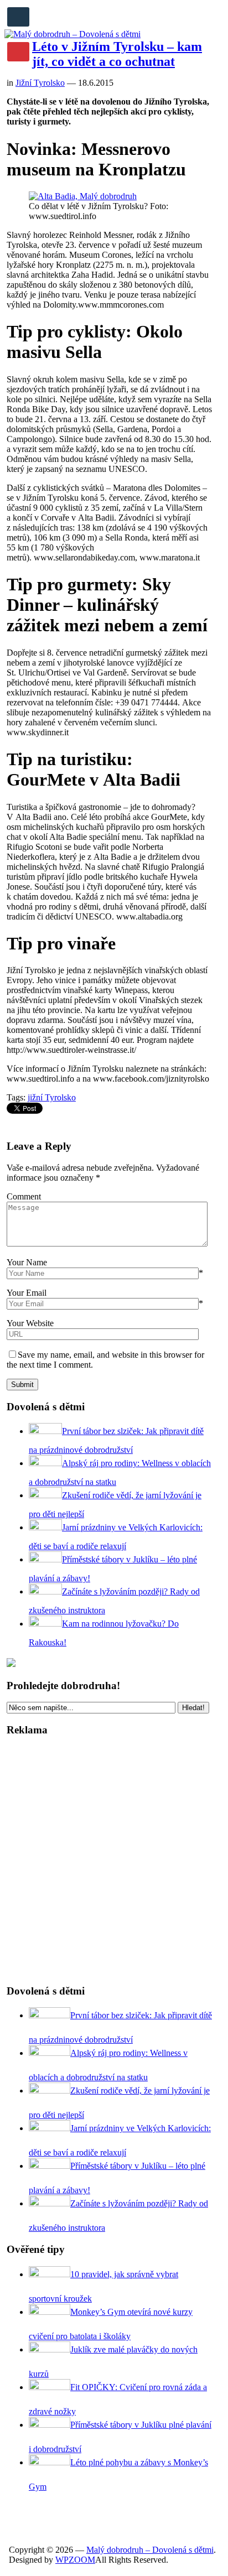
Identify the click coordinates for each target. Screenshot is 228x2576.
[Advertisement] (114, 1861)
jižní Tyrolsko (52, 1097)
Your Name (27, 1262)
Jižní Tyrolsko (40, 83)
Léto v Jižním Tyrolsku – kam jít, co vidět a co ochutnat (117, 54)
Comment (24, 1196)
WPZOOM (75, 2560)
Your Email (27, 1293)
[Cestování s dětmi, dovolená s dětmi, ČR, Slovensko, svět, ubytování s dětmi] (72, 34)
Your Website (30, 1323)
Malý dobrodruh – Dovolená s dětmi (150, 2550)
